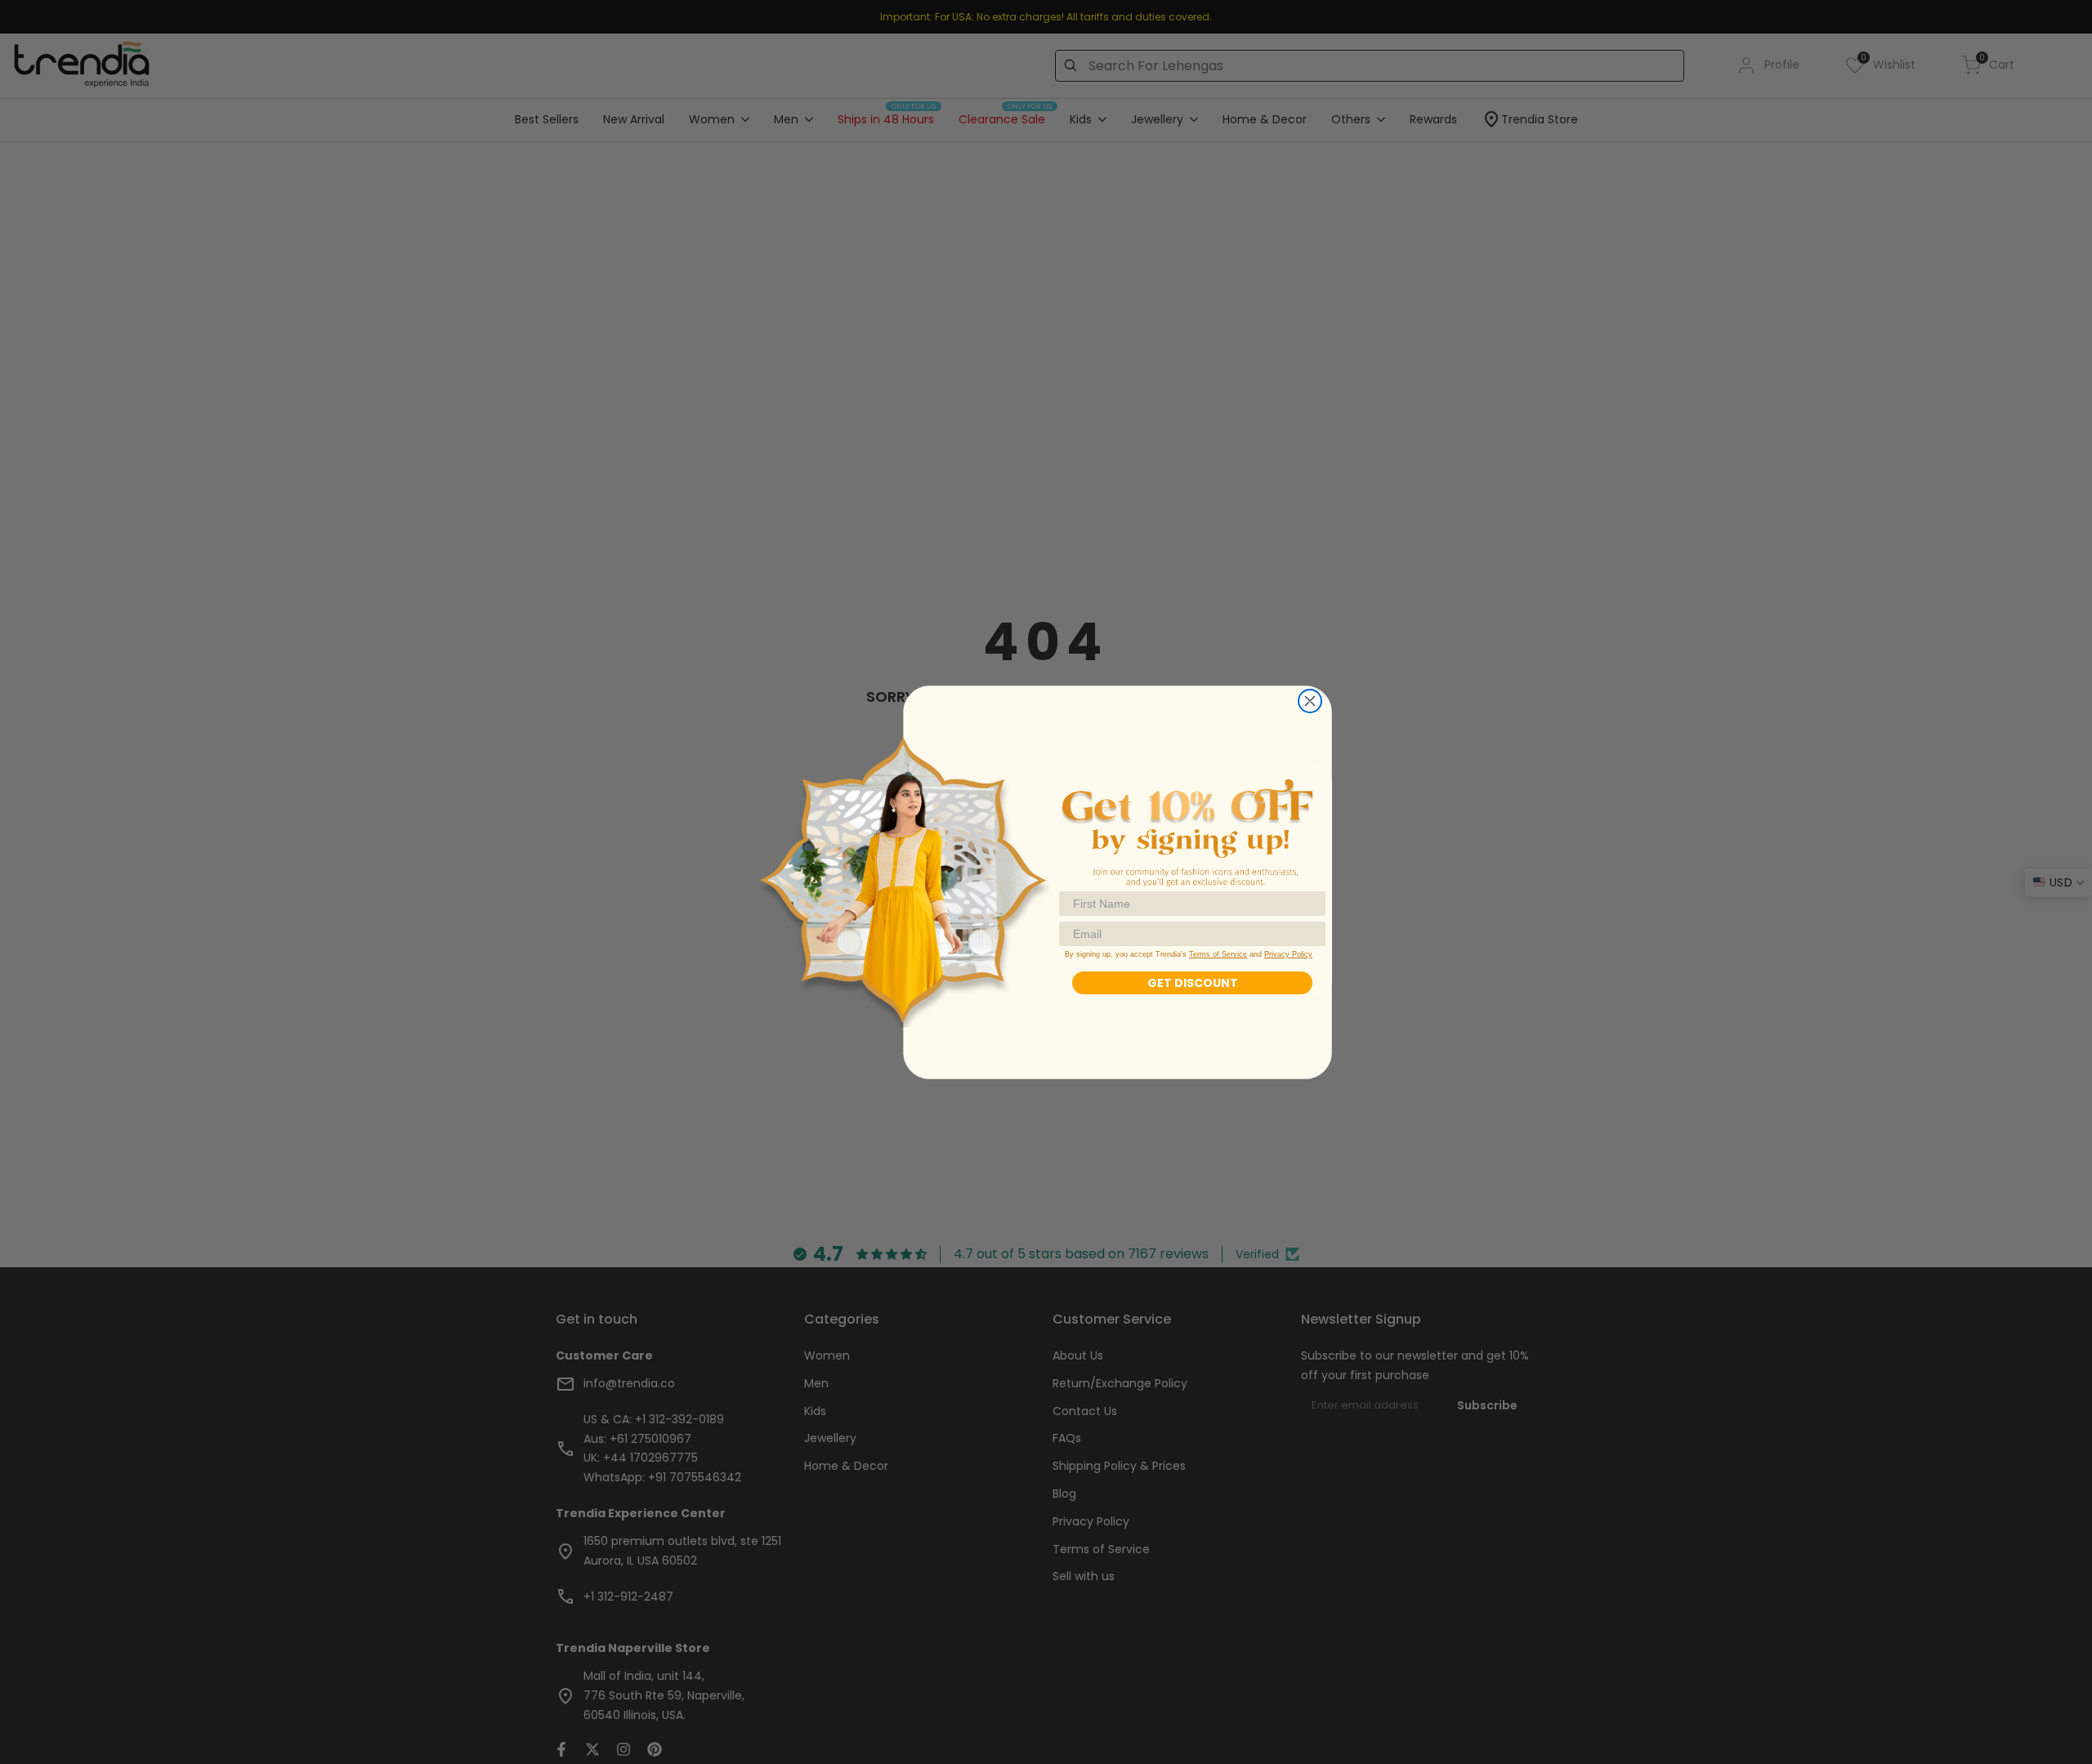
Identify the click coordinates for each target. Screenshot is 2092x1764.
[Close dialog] (1310, 701)
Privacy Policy (1288, 954)
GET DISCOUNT (1193, 983)
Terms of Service (1218, 954)
